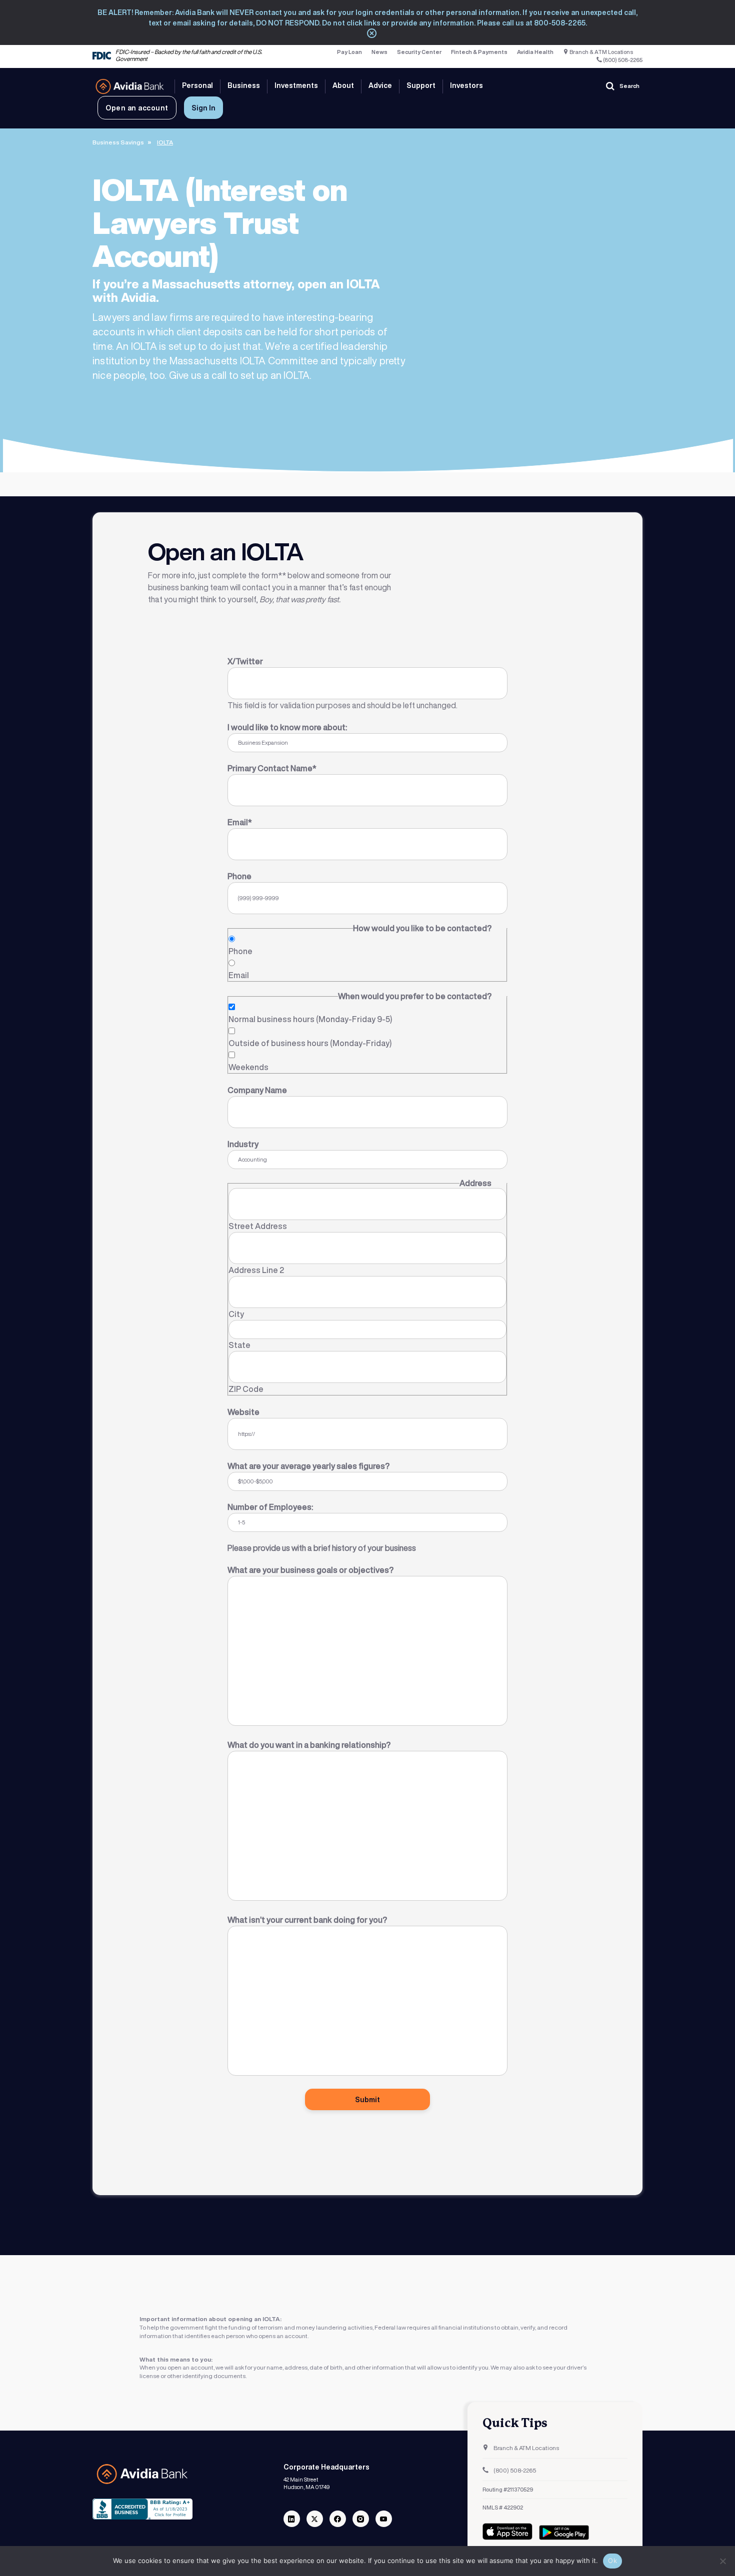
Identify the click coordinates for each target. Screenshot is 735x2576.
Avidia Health (535, 52)
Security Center (419, 52)
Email (239, 975)
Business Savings (118, 142)
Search (629, 86)
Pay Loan (349, 52)
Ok (612, 2561)
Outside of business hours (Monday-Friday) (310, 1043)
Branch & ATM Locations (601, 52)
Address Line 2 (256, 1270)
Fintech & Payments (479, 52)
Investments (296, 85)
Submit (367, 2099)
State (239, 1345)
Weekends (248, 1067)
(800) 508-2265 (622, 60)
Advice (380, 85)
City (236, 1314)
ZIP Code (246, 1389)
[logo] (130, 86)
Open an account (137, 108)
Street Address (258, 1226)
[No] (722, 2561)
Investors (466, 85)
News (379, 52)
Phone (240, 951)
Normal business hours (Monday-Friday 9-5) (310, 1019)
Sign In (203, 108)
